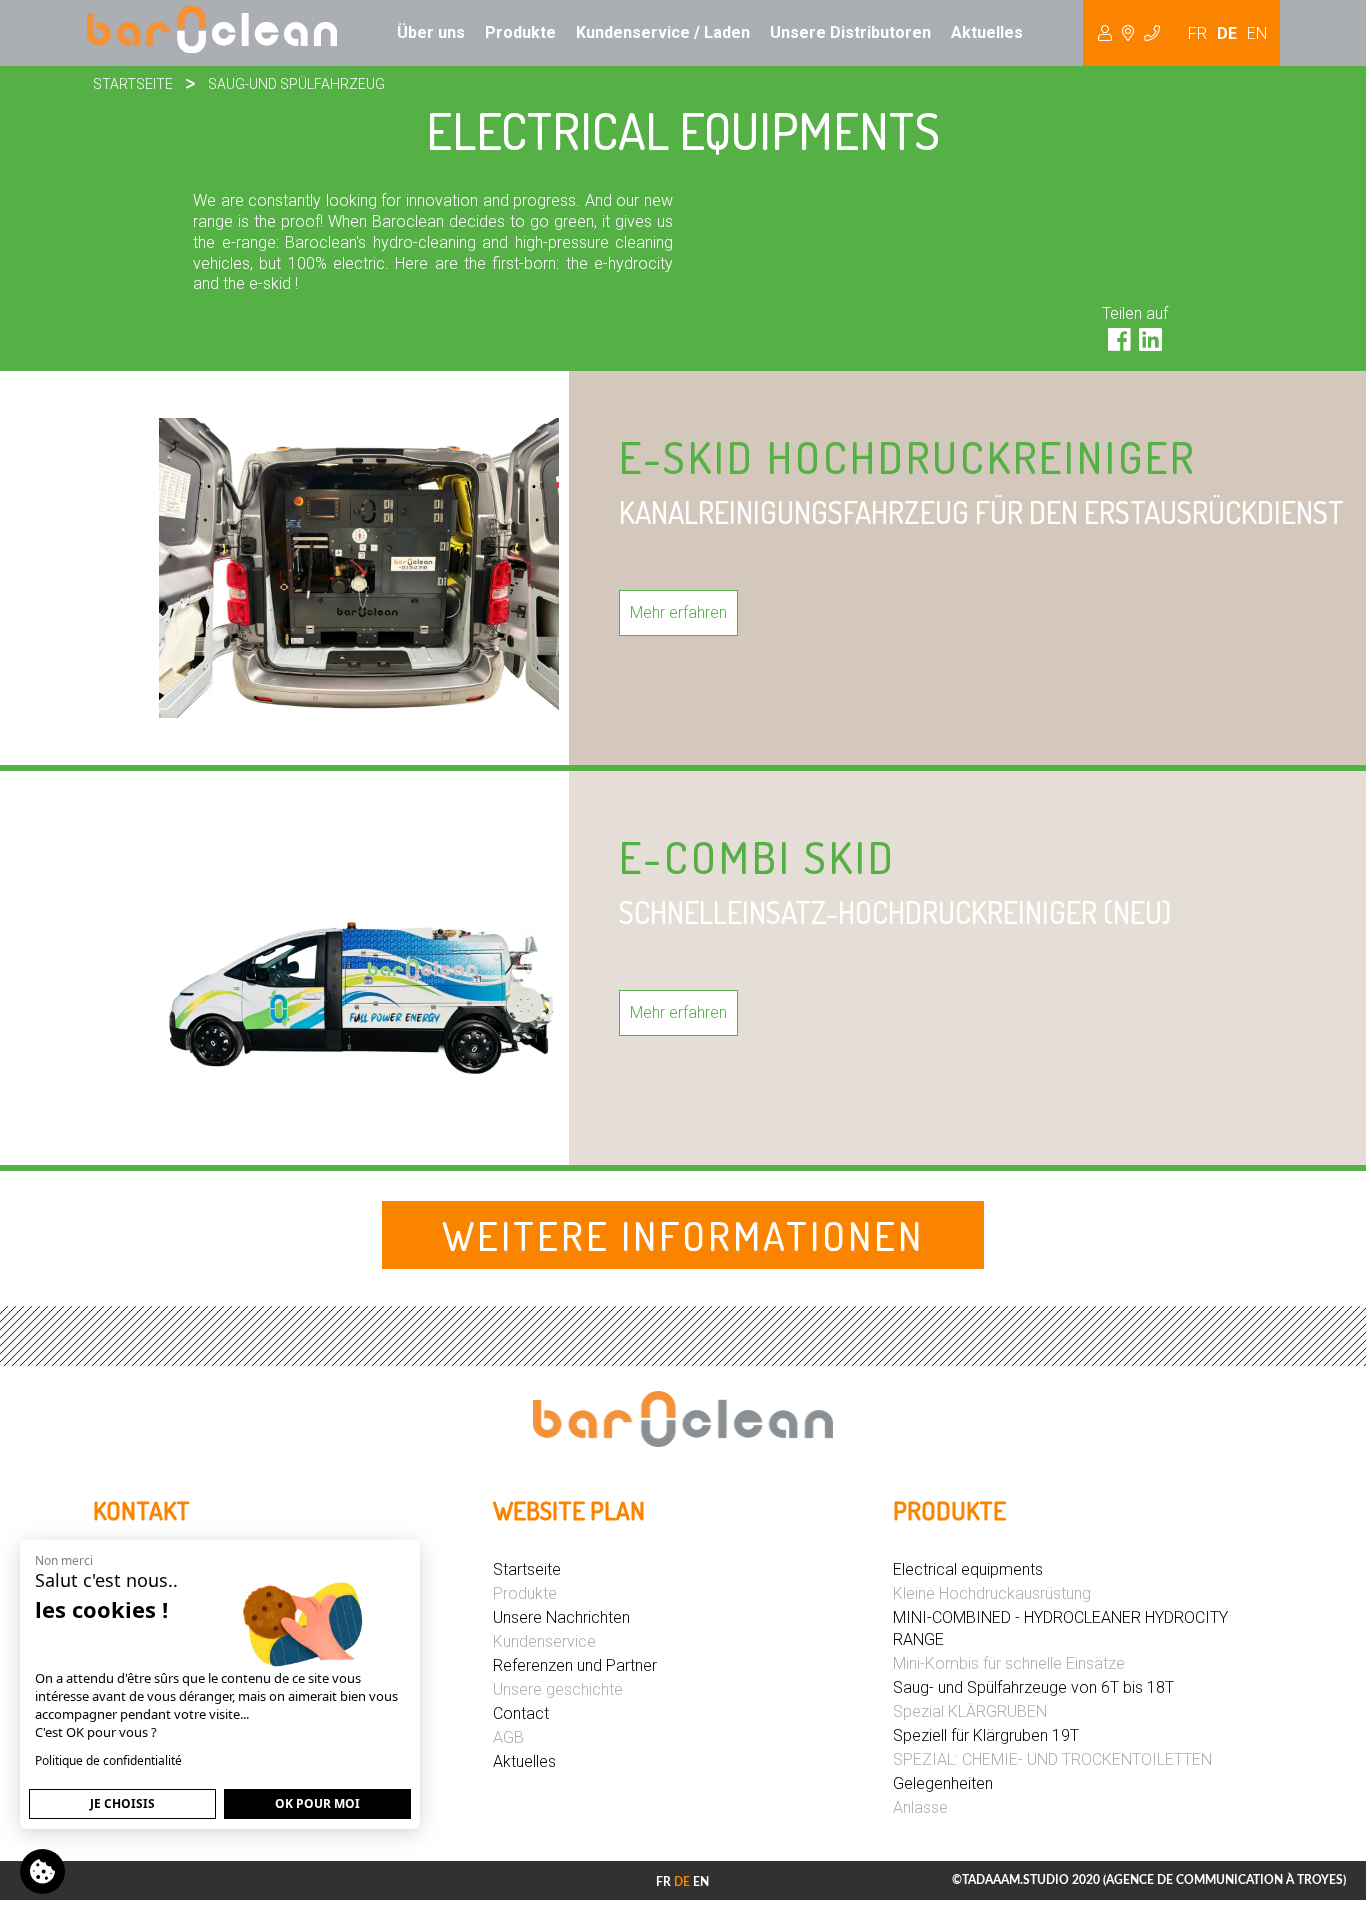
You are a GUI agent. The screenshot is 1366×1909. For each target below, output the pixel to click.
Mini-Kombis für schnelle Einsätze (1009, 1663)
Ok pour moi (317, 1803)
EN (1257, 33)
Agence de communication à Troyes (1224, 1880)
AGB (508, 1737)
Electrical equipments (968, 1569)
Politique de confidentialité (108, 1760)
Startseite (133, 84)
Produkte (520, 32)
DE (1227, 33)
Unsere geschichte (558, 1689)
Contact (521, 1713)
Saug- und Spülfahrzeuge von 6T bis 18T (1033, 1687)
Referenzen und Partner (575, 1665)
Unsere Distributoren (850, 32)
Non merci (64, 1560)
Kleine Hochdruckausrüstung (992, 1593)
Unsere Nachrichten (561, 1617)
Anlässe (920, 1807)
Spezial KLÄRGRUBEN (970, 1711)
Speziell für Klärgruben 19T (986, 1735)
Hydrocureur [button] (1129, 33)
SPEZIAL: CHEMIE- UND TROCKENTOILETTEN (1052, 1759)
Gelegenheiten (943, 1783)
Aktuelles (987, 32)
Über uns (431, 32)
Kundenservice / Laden (663, 32)
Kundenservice (544, 1641)
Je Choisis (122, 1803)
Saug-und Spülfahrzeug (296, 84)
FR (1197, 33)
